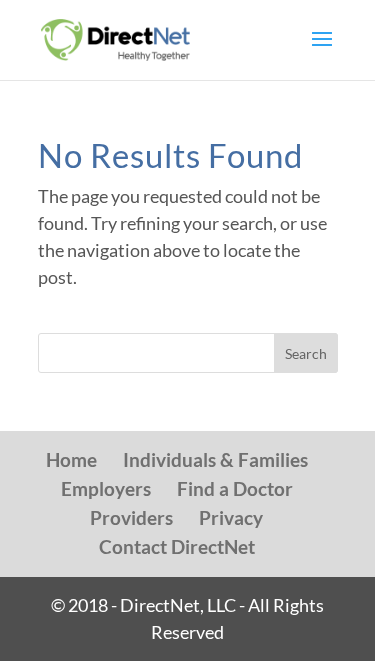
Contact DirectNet (177, 546)
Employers (106, 488)
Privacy (231, 517)
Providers (131, 517)
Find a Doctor (235, 488)
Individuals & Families (215, 459)
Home (71, 459)
